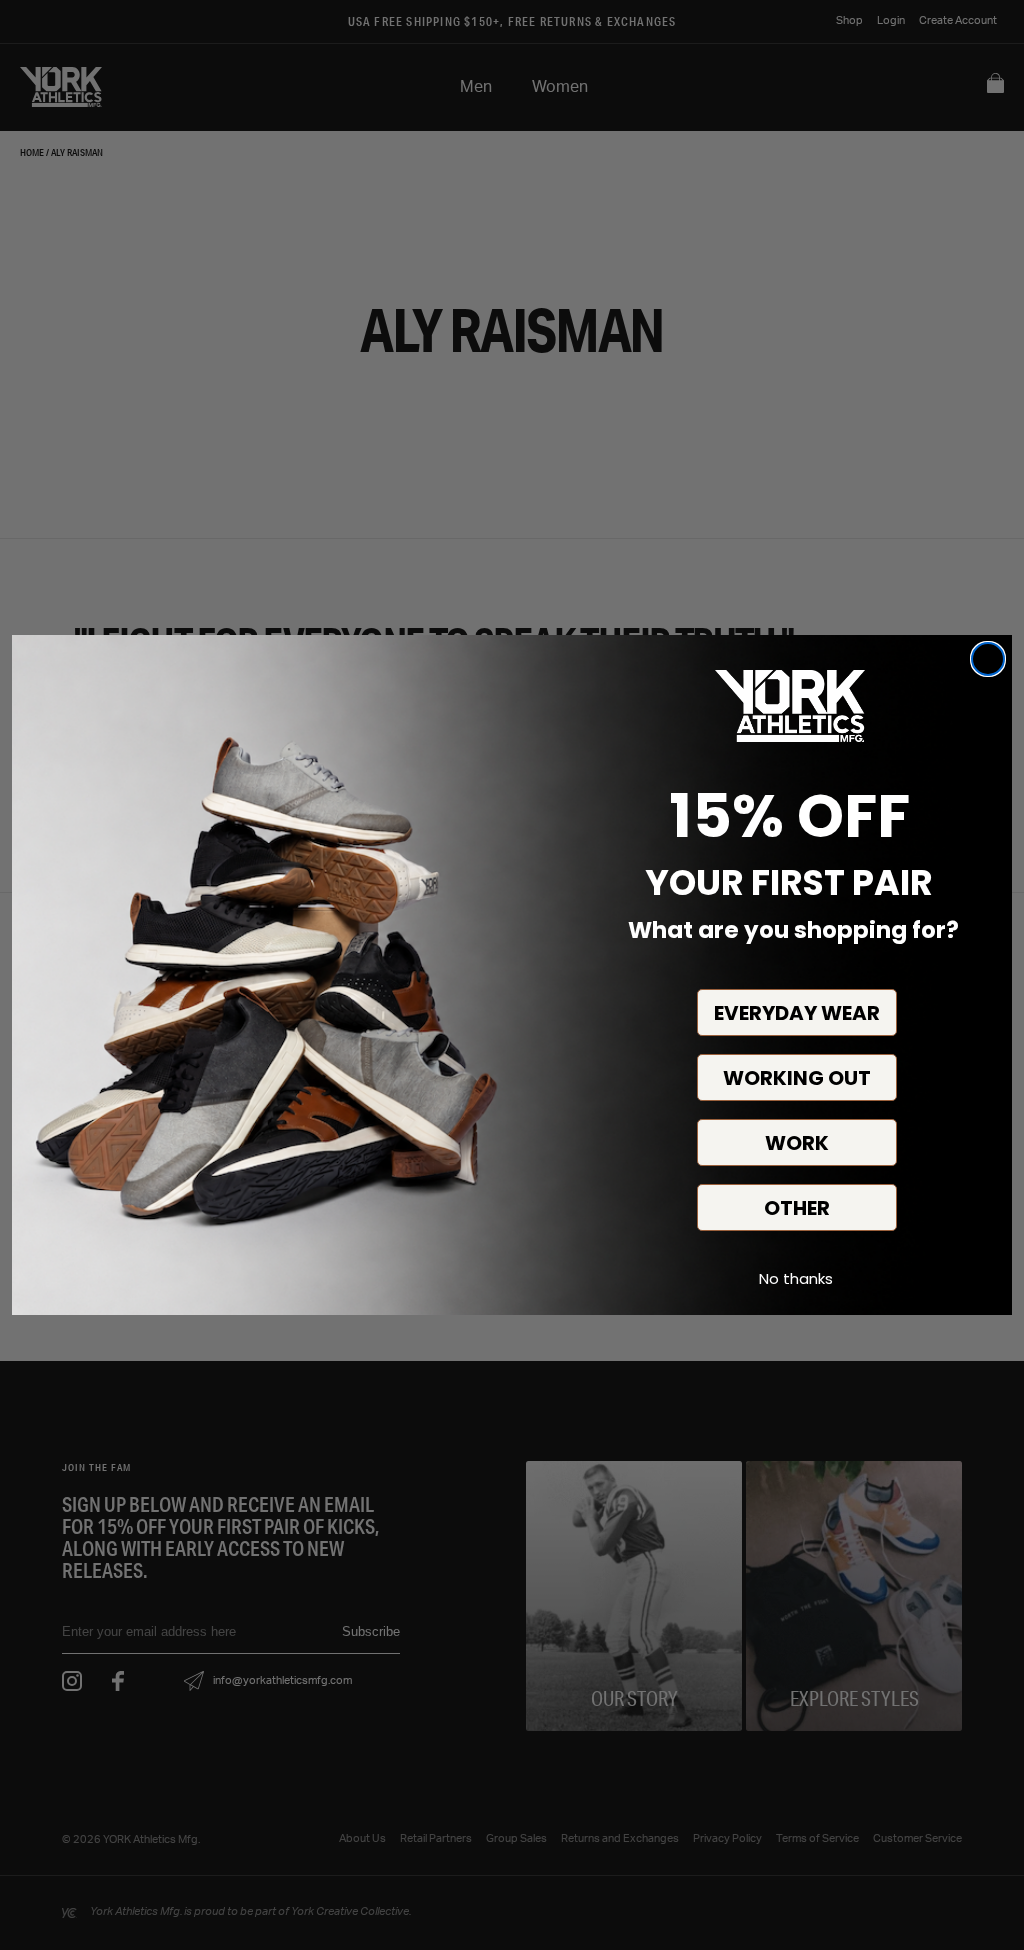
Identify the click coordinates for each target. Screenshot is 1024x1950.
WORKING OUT (797, 1078)
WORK (797, 1143)
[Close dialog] (988, 659)
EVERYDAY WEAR (797, 1013)
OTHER (797, 1208)
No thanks (796, 1278)
